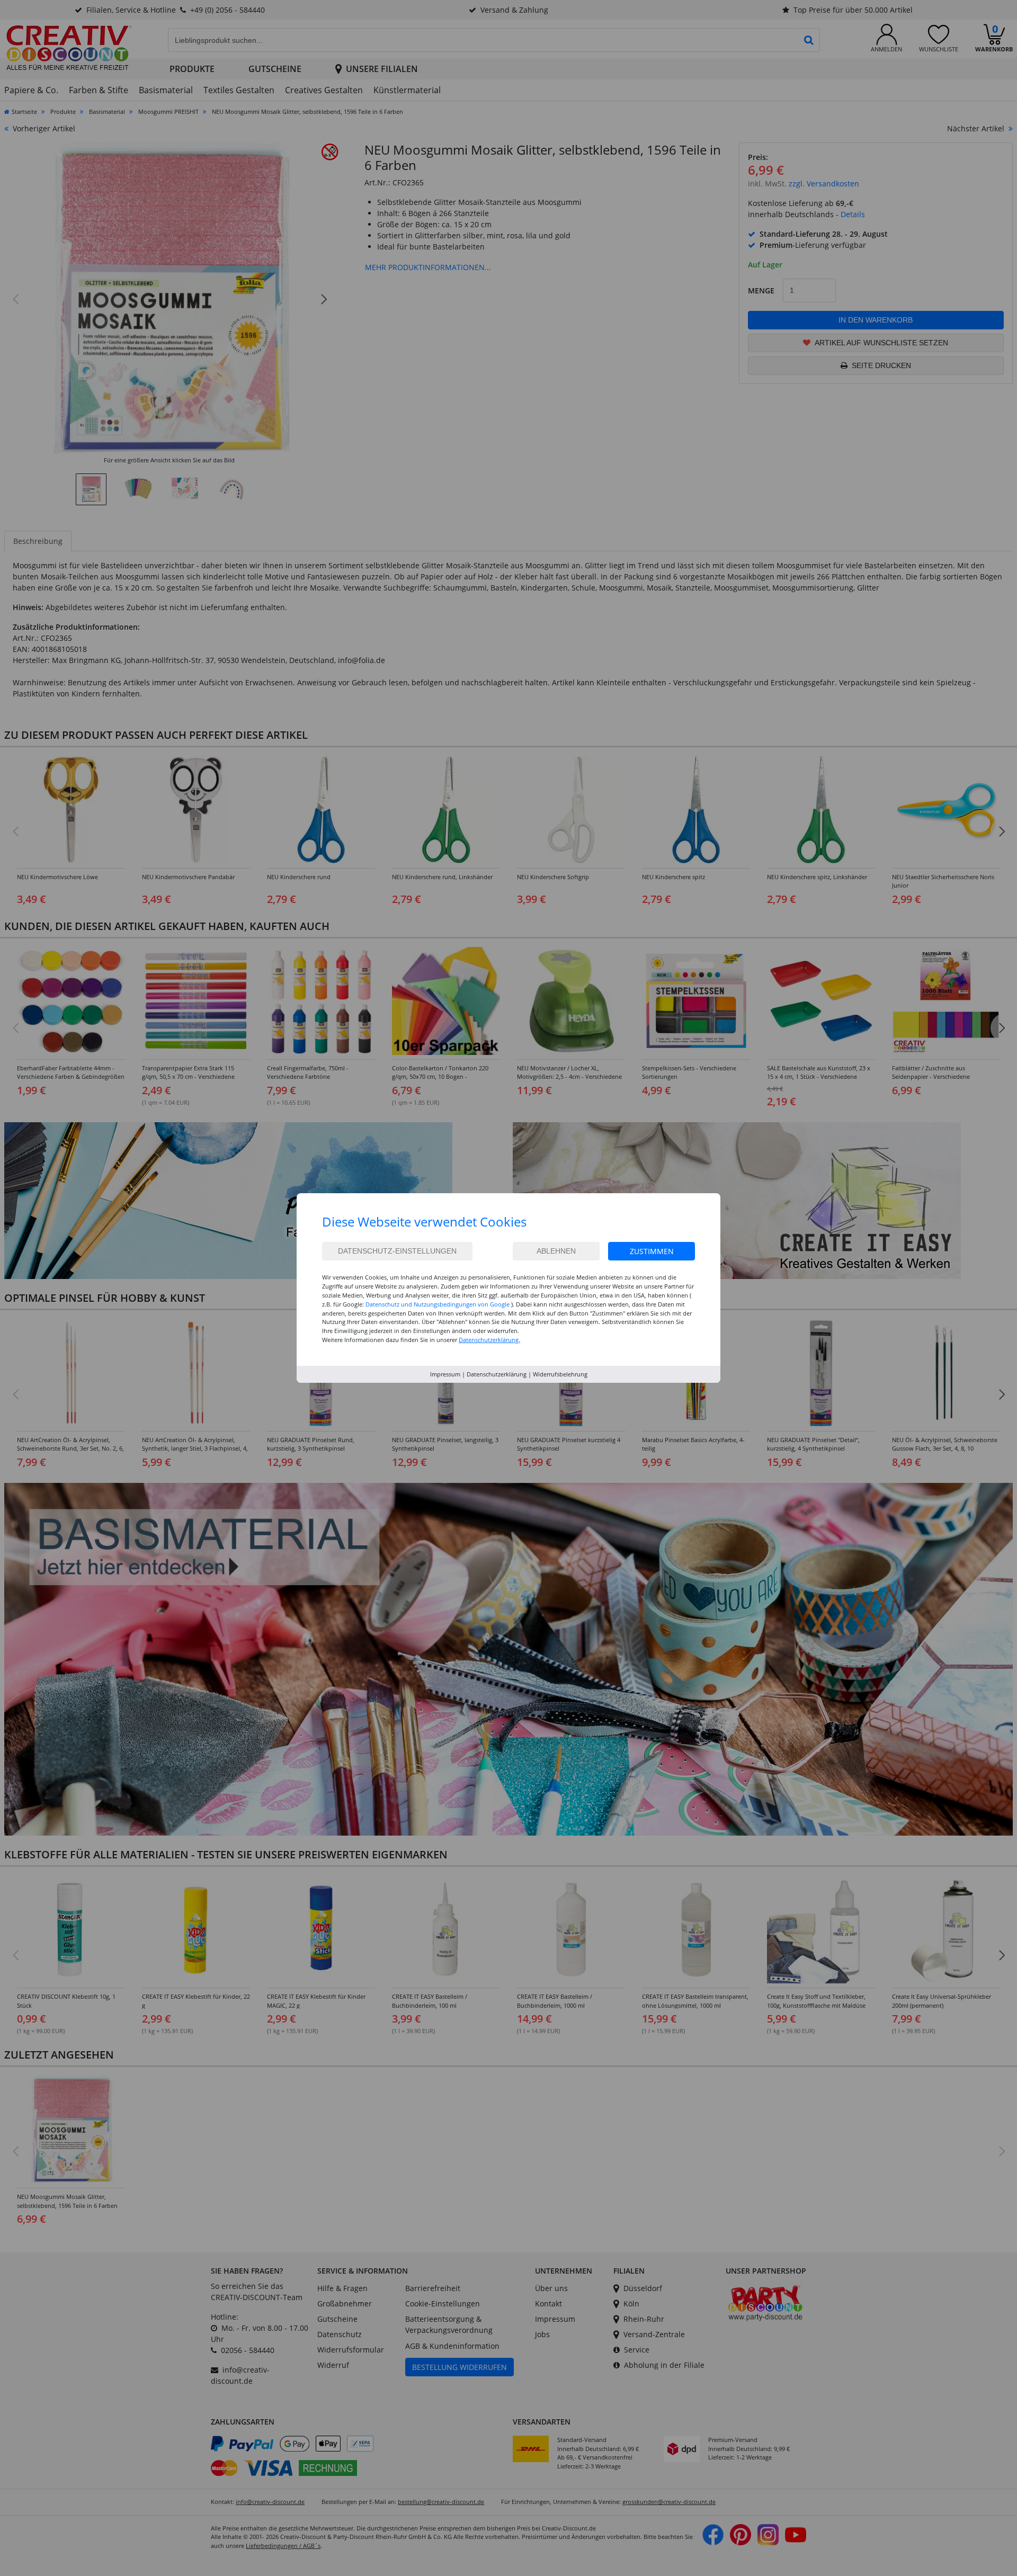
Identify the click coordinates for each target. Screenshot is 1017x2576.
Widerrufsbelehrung (560, 1374)
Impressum (445, 1374)
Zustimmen (652, 1251)
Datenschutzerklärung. (489, 1340)
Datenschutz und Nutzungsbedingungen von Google (438, 1304)
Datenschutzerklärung (497, 1374)
